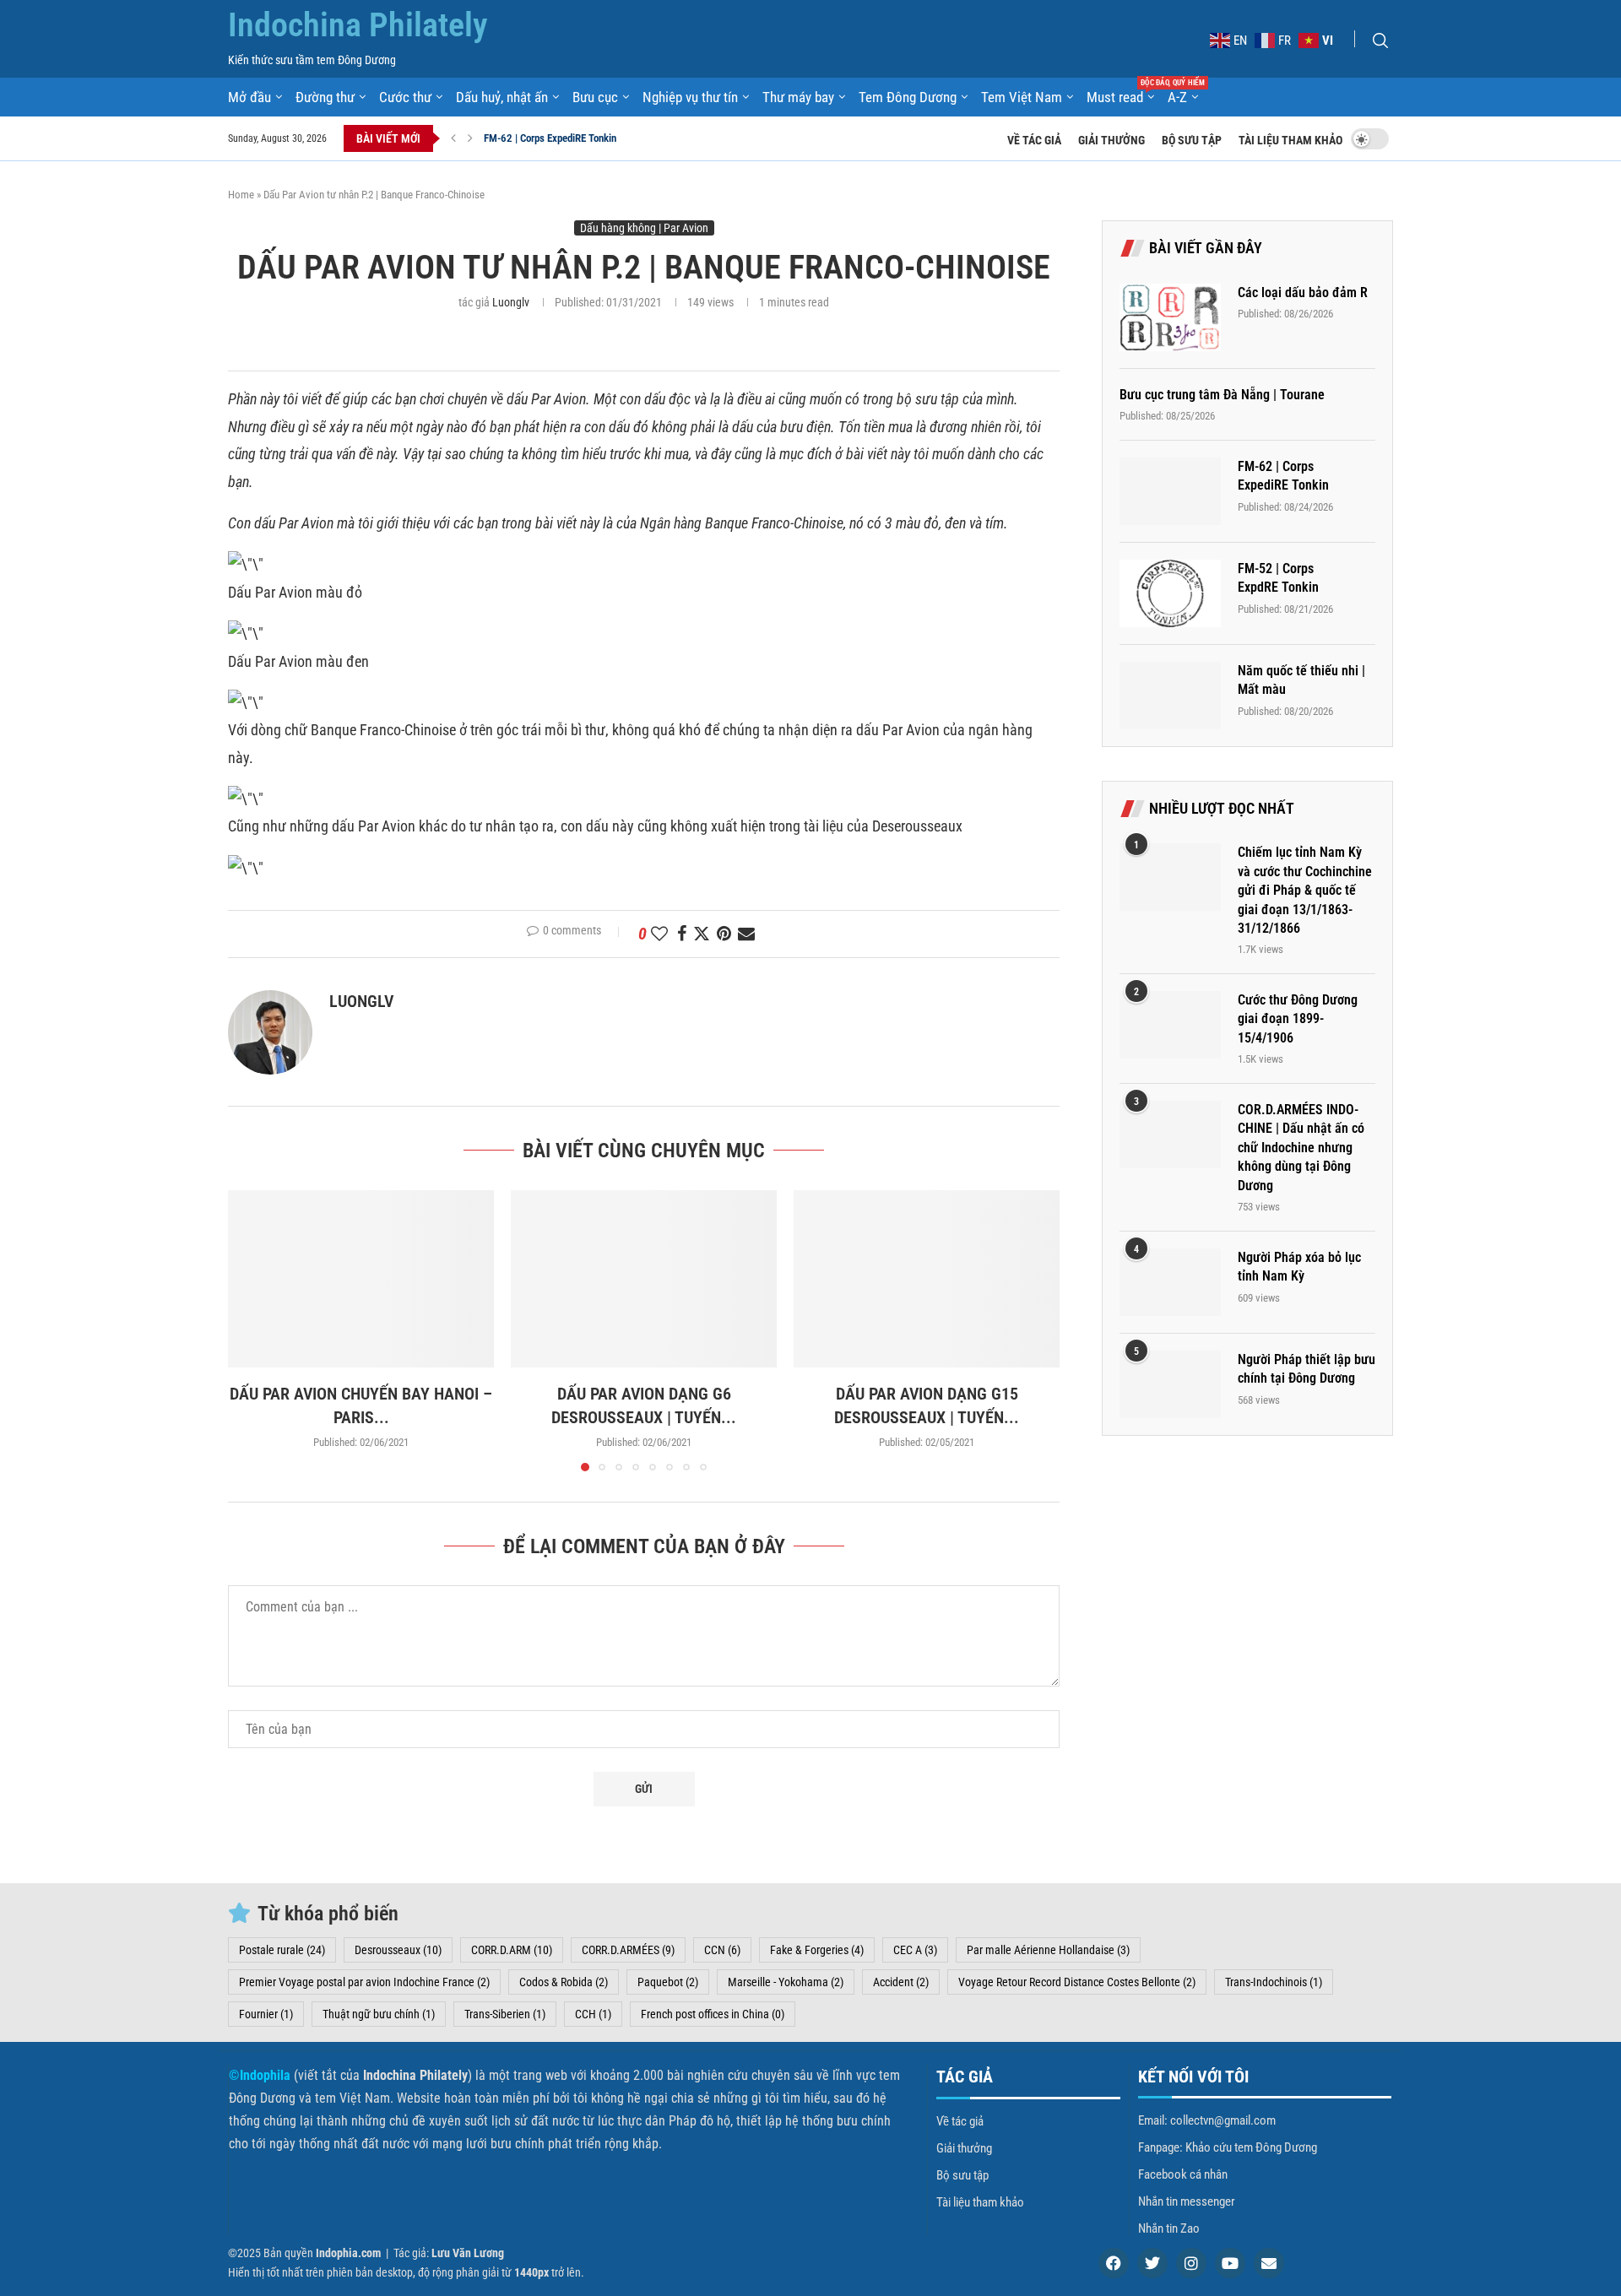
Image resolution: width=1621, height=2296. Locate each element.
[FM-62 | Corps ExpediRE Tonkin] (1170, 491)
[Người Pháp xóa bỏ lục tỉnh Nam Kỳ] (1170, 1282)
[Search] (1380, 41)
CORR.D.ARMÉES (628, 1950)
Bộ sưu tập (1192, 140)
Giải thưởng (1111, 140)
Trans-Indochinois (1274, 1982)
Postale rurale (282, 1950)
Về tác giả (1034, 140)
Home (241, 195)
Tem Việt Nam (1022, 97)
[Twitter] (1152, 2263)
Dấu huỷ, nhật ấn (502, 97)
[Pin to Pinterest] (724, 934)
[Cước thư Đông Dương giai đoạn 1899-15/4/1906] (1170, 1025)
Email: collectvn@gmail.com (1207, 2121)
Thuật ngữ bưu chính (379, 2014)
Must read (1120, 96)
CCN (722, 1950)
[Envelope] (1269, 2263)
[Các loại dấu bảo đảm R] (1170, 317)
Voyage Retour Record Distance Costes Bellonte (1077, 1982)
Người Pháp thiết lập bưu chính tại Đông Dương (1307, 1369)
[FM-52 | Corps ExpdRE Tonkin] (1170, 593)
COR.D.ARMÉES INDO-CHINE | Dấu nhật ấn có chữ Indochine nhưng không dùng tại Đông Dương (1301, 1148)
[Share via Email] (746, 934)
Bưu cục (595, 97)
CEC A (915, 1950)
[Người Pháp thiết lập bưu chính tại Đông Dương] (1170, 1384)
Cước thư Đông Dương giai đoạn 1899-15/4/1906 (1298, 1019)
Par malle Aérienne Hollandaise (1048, 1950)
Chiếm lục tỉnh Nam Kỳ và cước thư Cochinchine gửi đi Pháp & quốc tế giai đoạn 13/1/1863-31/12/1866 (1305, 890)
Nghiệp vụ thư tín (690, 97)
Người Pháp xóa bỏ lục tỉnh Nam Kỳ (1299, 1267)
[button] (453, 138)
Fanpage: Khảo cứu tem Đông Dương (1228, 2148)
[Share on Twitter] (702, 934)
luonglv (511, 302)
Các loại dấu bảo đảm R (1303, 292)
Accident (901, 1982)
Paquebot (668, 1982)
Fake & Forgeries (817, 1950)
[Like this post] (659, 934)
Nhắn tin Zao (1169, 2229)
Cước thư (405, 97)
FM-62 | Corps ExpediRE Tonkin (1283, 476)
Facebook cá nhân (1183, 2175)
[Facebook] (1114, 2263)
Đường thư (325, 97)
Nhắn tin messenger (1187, 2202)
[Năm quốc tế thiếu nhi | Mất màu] (1170, 696)
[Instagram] (1191, 2263)
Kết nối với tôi (1193, 2077)
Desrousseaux (398, 1950)
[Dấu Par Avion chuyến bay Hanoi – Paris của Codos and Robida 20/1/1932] (361, 1279)
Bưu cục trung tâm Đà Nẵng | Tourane (1222, 395)
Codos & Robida (564, 1982)
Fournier (266, 2014)
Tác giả (965, 2077)
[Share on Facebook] (682, 934)
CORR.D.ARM (512, 1950)
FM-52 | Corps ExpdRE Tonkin (546, 138)
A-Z (1177, 97)
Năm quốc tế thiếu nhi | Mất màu (1301, 680)
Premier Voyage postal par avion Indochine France (364, 1982)
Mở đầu (249, 97)
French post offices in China (713, 2014)
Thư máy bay (798, 97)
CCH (593, 2014)
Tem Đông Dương (908, 97)
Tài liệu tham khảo (1290, 140)
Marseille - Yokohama (786, 1982)
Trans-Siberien (505, 2014)
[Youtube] (1230, 2263)
